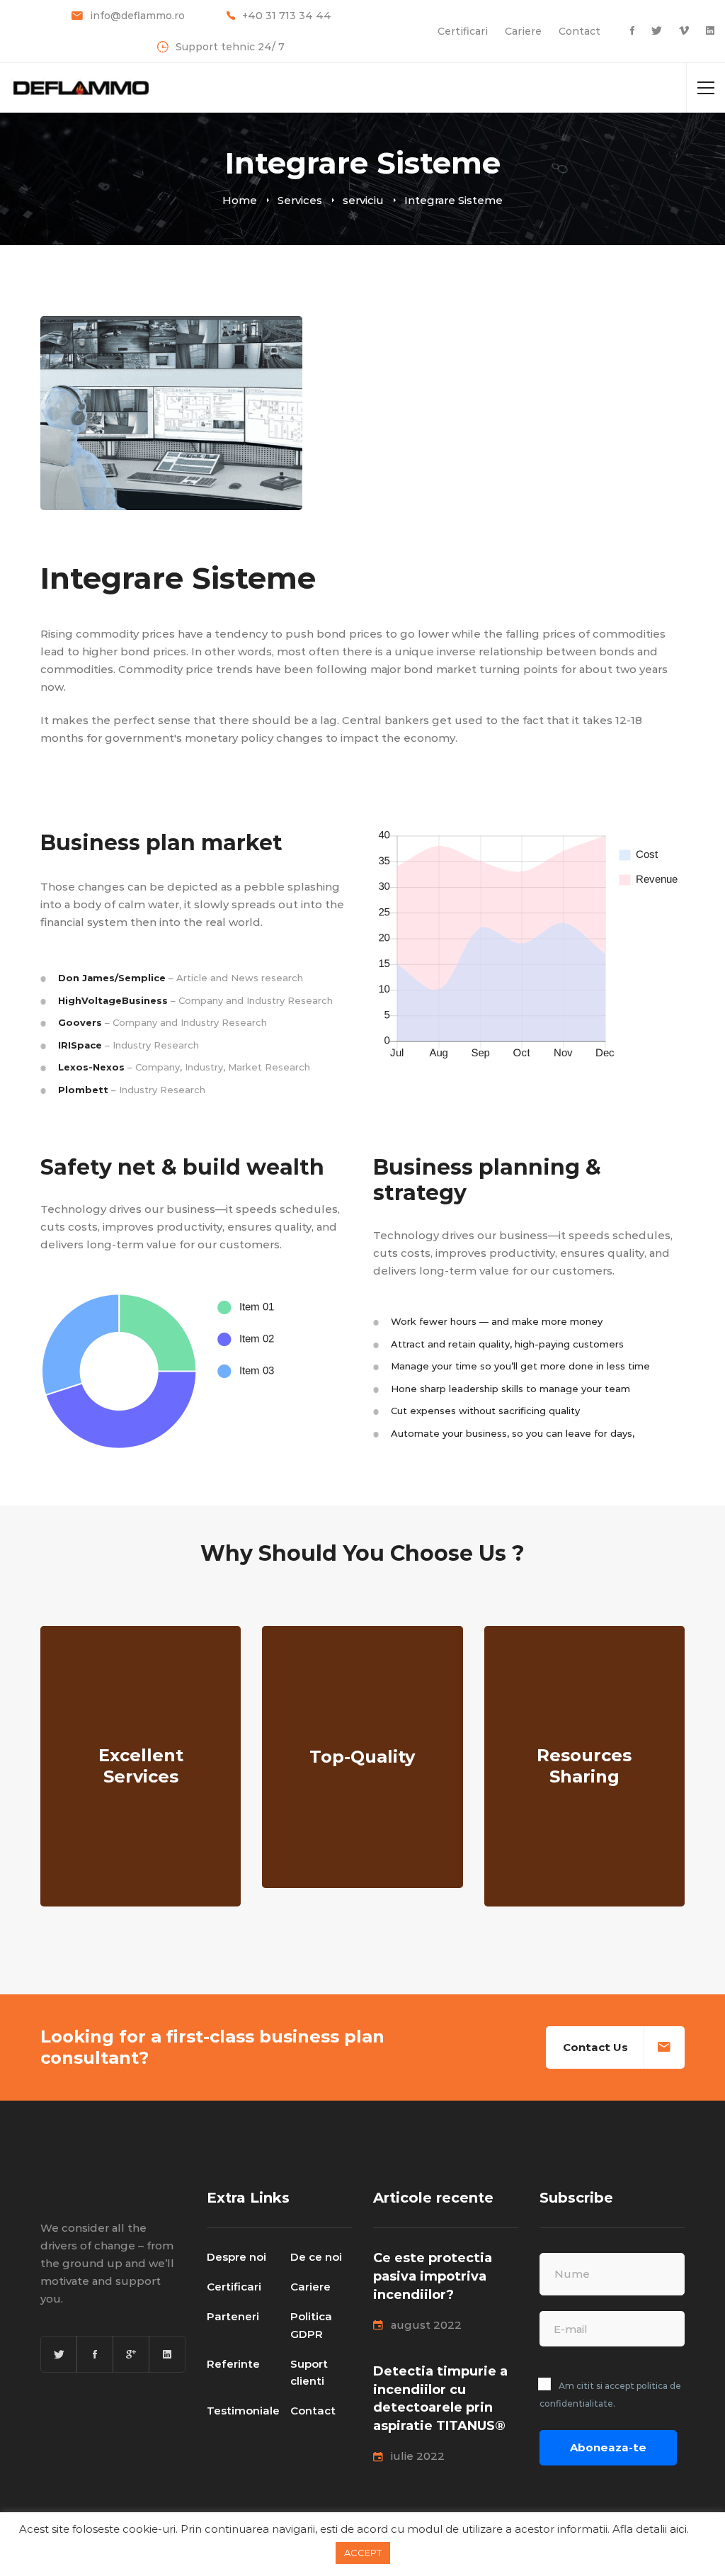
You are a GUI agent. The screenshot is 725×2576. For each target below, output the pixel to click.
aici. (679, 2529)
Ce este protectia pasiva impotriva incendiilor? (433, 2276)
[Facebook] (95, 2354)
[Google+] (131, 2354)
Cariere (523, 31)
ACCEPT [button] (363, 2553)
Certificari (463, 31)
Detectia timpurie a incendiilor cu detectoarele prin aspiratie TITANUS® (440, 2399)
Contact (580, 31)
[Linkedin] (167, 2354)
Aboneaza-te (608, 2447)
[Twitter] (59, 2354)
